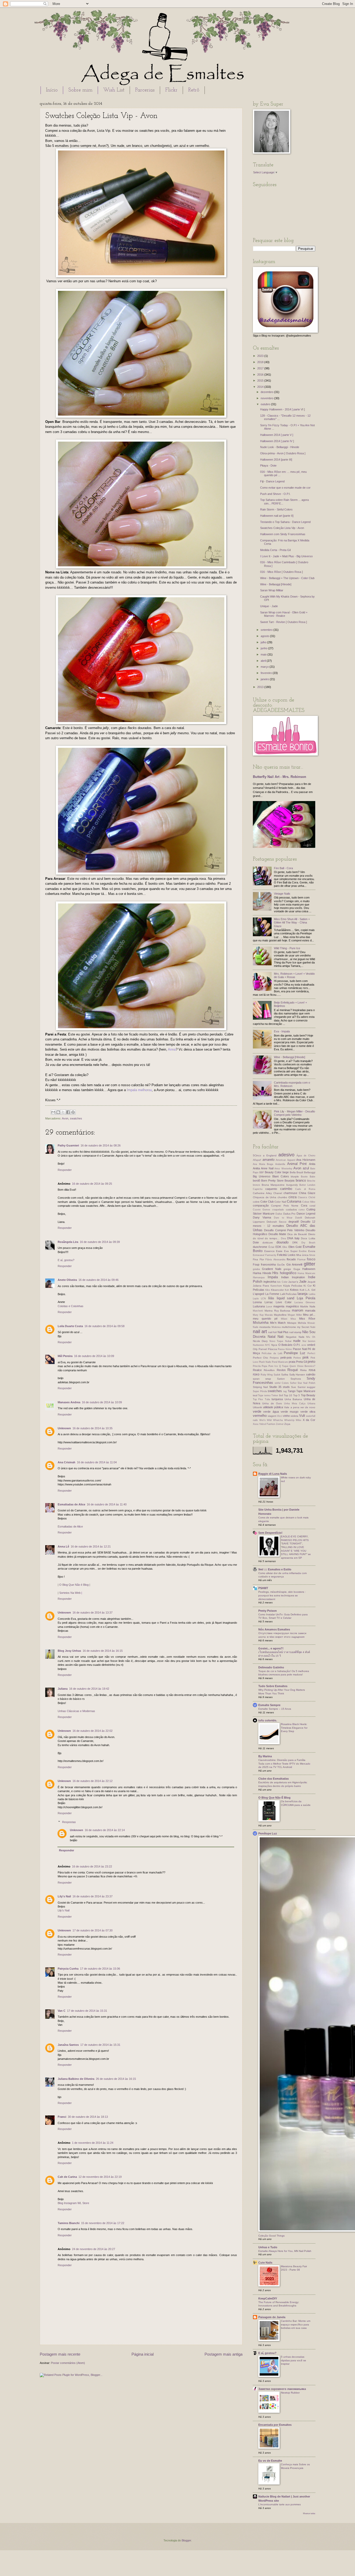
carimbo (286, 1189)
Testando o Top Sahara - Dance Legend (285, 522)
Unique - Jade (269, 606)
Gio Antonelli (294, 1264)
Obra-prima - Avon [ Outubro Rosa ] (283, 453)
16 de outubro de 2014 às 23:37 (93, 1896)
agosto (265, 636)
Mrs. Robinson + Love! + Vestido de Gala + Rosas (294, 975)
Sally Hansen (297, 1375)
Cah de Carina (67, 2177)
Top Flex (258, 1399)
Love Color (284, 1302)
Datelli (299, 1218)
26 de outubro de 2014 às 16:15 (116, 2079)
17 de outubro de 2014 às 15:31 (87, 2011)
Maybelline (280, 1315)
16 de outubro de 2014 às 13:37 (93, 1613)
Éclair (271, 1247)
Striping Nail (260, 1387)
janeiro (265, 679)
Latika (312, 1294)
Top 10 (288, 1395)
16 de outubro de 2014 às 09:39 (100, 1242)
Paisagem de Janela (272, 2317)
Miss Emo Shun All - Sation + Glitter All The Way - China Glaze (292, 923)
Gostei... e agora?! (271, 1648)
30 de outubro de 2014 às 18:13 (88, 2117)
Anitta (256, 1168)
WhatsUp (289, 1420)
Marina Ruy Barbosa (278, 1311)
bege (286, 1172)
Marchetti (258, 1311)
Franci (62, 2117)
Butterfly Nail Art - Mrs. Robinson (280, 777)
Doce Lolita (308, 1238)
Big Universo (262, 1176)
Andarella (280, 1164)
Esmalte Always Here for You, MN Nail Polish (285, 2251)
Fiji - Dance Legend (272, 481)
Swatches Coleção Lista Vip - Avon (282, 528)
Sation (281, 1379)
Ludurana (259, 1306)
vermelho (260, 1416)
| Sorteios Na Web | (70, 1593)
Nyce (274, 1345)
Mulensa (276, 1327)
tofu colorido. (268, 1720)
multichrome (289, 1327)
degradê (294, 1222)
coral (312, 1206)
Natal (272, 1337)
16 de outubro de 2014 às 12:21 (91, 1546)
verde (257, 1411)
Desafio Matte (277, 1234)
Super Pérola (260, 1391)
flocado (291, 1259)
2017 (261, 368)
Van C (62, 2011)
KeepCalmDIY (268, 2298)
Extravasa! (259, 1255)
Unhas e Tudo (268, 2247)
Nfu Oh (311, 1337)
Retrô (194, 90)
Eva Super (291, 1251)
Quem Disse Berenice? (302, 1366)
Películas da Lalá (272, 1353)
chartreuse (290, 1193)
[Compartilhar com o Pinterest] (73, 1112)
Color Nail (280, 1202)
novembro (267, 398)
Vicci (280, 1416)
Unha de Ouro (272, 1403)
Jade (303, 1282)
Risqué (293, 1370)
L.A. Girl (310, 1290)
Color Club (267, 1202)
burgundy (292, 1185)
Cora (304, 1205)
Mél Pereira (65, 1356)
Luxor (269, 1307)
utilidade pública (273, 1407)
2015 (261, 381)
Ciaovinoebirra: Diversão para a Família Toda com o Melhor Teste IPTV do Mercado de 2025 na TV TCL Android (284, 1764)
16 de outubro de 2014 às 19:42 (89, 1689)
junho (264, 648)
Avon (65, 1118)
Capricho (258, 1189)
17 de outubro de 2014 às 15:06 (100, 1969)
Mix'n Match (278, 1323)
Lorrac (269, 1302)
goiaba (256, 1269)
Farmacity (271, 1255)
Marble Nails (308, 1306)
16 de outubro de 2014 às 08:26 (101, 1145)
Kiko (268, 1290)
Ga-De (281, 1265)
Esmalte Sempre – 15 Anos (275, 1709)
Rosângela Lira (68, 1242)
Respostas (69, 1822)
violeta (294, 1416)
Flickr (171, 90)
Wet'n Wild (266, 1420)
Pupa (264, 1366)
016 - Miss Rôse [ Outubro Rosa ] (281, 572)
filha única (302, 1255)
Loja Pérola (306, 1298)
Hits (275, 1273)
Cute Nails (265, 2263)
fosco (311, 1259)
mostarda (265, 1327)
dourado (282, 1242)
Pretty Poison (268, 1611)
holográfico (288, 1273)
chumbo (282, 1197)
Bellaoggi (310, 1172)
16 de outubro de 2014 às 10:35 (93, 1428)
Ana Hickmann (306, 1160)
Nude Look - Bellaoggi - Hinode (280, 447)
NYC (268, 1345)
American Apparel (285, 1160)
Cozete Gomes (262, 1210)
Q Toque (284, 1366)
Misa (293, 1319)
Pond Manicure (280, 1362)
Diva (283, 1238)
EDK (278, 1247)
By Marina (265, 1756)
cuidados (291, 1210)
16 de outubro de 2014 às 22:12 (93, 1781)
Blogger (186, 2540)
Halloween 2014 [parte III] (276, 460)
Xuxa (256, 1424)
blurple (295, 1176)
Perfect (311, 1353)
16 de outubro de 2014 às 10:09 (94, 1356)
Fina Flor (258, 1259)
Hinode (267, 1273)
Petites (297, 1358)
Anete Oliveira (67, 1280)
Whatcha (278, 1420)
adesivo (286, 1155)
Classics (303, 1197)
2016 (261, 375)
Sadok (277, 1375)
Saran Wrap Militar (272, 590)
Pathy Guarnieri (68, 1145)
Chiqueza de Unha (265, 1197)
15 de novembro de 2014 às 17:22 (103, 2223)
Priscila (257, 1366)
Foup (256, 1264)
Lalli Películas (288, 1294)
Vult (302, 1416)
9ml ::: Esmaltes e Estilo (275, 1569)
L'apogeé (259, 1294)
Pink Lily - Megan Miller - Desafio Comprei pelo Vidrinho (294, 1113)
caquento (271, 1189)
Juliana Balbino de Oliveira (76, 2079)
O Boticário (285, 1345)
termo (267, 1395)
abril (264, 661)
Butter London (307, 1185)
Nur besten (309, 1341)
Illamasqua (259, 1277)
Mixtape (292, 1323)
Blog (60, 2203)
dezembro (267, 392)
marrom (298, 1310)
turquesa (277, 1399)
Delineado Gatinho (271, 1667)
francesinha (268, 1264)
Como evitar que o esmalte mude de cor (285, 488)
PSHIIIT (263, 1588)
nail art (260, 1332)
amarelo (268, 1160)
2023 (261, 356)
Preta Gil (301, 1362)
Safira (285, 1375)
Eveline (303, 1251)
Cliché (312, 1197)
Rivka (303, 1370)
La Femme (272, 1294)
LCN (263, 1299)
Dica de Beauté (297, 1234)
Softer (293, 1383)
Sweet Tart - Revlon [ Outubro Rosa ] (284, 622)
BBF (262, 1172)
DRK (295, 1243)
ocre (304, 1345)
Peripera (274, 1358)
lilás (271, 1298)
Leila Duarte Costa (70, 1326)
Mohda (302, 1323)
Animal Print (297, 1164)
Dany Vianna (262, 1217)
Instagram (70, 2203)
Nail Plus (283, 1332)
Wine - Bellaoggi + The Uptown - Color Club (287, 578)
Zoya (287, 1424)
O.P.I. (297, 1345)
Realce (257, 1370)
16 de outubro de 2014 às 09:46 (98, 1280)
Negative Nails (295, 1337)
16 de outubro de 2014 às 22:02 (93, 1731)
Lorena (257, 1302)
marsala (310, 1310)
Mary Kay (258, 1315)
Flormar (301, 1260)
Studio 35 (275, 1387)
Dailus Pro (290, 1214)
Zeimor (280, 1424)
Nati (281, 1337)
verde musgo (290, 1412)
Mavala (269, 1315)
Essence (269, 1251)
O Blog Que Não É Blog (274, 1798)
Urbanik (257, 1407)
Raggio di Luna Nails (273, 1474)
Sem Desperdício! (270, 1533)
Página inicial (143, 2354)
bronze (257, 1185)
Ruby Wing (267, 1375)
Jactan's (293, 1282)
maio (264, 654)
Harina (257, 1273)
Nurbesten (258, 1345)
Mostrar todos (309, 2513)
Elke (285, 1247)
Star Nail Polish (306, 1383)
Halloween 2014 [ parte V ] (277, 435)
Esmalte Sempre (269, 1705)
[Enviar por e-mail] (53, 1112)
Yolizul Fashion (267, 1424)
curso (302, 1210)
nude (297, 1341)
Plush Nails (265, 1362)
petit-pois (286, 1358)
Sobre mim (80, 90)
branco (301, 1180)
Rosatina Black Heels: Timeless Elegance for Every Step (294, 1728)
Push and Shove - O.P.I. (275, 494)
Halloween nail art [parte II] (277, 516)
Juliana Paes (261, 1286)
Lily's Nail (64, 1896)
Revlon (281, 1370)
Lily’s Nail (64, 1910)
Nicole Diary (260, 1341)
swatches (76, 1118)
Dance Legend (306, 1214)
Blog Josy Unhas (69, 1651)
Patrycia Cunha (68, 1969)
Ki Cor (307, 1286)
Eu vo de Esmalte (270, 2461)
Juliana (63, 1689)
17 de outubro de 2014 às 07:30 (93, 1930)
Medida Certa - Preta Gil (275, 550)
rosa (312, 1370)
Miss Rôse (307, 1319)
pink (306, 1357)
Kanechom (276, 1286)
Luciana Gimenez (305, 1302)
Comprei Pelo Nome (285, 1206)
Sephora (296, 1379)
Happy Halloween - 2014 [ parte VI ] (282, 409)
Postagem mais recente (60, 2354)
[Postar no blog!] (58, 1112)
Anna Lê (63, 1546)
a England (270, 1155)
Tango (292, 1391)
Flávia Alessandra (275, 1260)
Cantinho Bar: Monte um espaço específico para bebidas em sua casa (296, 2324)
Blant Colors (281, 1176)
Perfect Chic (261, 1358)
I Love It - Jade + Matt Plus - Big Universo (286, 556)
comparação (261, 1205)
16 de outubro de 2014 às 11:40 (107, 1504)
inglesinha (270, 1282)
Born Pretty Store (272, 1181)
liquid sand (286, 1298)
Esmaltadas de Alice (71, 1504)
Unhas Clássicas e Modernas (76, 1711)
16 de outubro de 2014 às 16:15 (103, 1651)
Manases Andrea (69, 1402)
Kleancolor (277, 1290)
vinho (286, 1416)
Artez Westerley (283, 1169)
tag (285, 1391)
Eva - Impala (282, 1031)
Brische (311, 1181)
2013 (261, 687)
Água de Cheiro (306, 1156)
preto (311, 1362)
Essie (279, 1251)
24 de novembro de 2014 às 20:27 (94, 2249)
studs (286, 1387)
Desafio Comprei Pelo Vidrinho (284, 1230)
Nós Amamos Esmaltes (274, 1629)
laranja (303, 1294)
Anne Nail (267, 1168)
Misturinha (261, 1323)
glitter (310, 1264)
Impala (273, 1277)
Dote (256, 1242)
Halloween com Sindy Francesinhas (283, 534)
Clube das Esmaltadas (274, 1779)
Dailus (279, 1214)
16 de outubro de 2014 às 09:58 (104, 1326)
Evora (312, 1251)
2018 (261, 362)
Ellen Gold (295, 1247)
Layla (256, 1299)
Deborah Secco (277, 1222)
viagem (272, 1416)
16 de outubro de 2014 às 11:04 (97, 1462)
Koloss (294, 1290)
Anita (312, 1164)
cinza (292, 1197)
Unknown (64, 1428)
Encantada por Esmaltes (275, 2425)
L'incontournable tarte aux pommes (280, 2504)
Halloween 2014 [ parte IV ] (277, 441)
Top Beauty (308, 1395)
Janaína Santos (68, 2045)
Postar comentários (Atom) (68, 2363)
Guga (297, 1269)
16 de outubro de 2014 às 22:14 (105, 1830)
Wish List (114, 90)
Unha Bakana (293, 1399)
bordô (257, 1181)
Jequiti (311, 1282)
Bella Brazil (297, 1172)
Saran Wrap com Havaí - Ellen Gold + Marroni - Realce (284, 614)
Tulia (267, 1399)
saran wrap (262, 1379)
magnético (292, 1306)
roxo (256, 1374)
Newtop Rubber (290, 2393)
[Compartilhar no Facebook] (68, 1112)
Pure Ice (273, 1366)
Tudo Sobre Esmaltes (273, 1686)
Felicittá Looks (286, 1255)
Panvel (263, 1349)
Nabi (313, 1327)
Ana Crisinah (67, 1462)
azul (306, 1168)
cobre (256, 1202)
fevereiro (267, 673)
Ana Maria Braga (263, 1164)
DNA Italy (293, 1238)
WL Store (83, 2203)
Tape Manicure (306, 1391)
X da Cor (309, 1420)
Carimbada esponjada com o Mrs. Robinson (292, 1084)
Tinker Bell (277, 1395)
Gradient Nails (272, 1269)
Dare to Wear (283, 1218)
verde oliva (308, 1412)
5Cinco (257, 1155)
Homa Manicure (306, 1273)
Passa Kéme (285, 1349)
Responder (65, 1170)
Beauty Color (273, 1172)
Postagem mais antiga (223, 2354)
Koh (287, 1290)
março (265, 667)
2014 (261, 387)
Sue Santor (298, 1387)
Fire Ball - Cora (283, 868)
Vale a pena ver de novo (300, 1407)
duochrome (260, 1247)
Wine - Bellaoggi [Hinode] (276, 584)
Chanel (278, 1193)
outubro (266, 404)
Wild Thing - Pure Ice (287, 948)
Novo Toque (276, 1341)
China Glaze (307, 1193)
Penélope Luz (295, 1353)
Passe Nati (300, 1349)
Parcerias (145, 90)
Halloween (309, 1269)
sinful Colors (282, 1383)
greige (287, 1269)
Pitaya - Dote (268, 466)
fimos (312, 1255)
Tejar (261, 1395)
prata (292, 1362)
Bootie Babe (308, 1177)
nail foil (272, 1332)
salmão (311, 1374)
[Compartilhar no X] (63, 1112)
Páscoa (272, 1349)
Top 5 (297, 1395)
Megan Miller (295, 1315)
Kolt (302, 1290)
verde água (271, 1412)
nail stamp (295, 1332)
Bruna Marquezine (273, 1185)
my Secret (303, 1327)
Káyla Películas (293, 1286)
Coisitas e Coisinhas (71, 1306)
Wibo (298, 1420)
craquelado (278, 1210)
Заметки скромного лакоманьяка (282, 2389)
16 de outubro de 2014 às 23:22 (92, 1866)
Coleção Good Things (271, 2236)
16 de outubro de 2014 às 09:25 (92, 1184)
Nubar (288, 1341)
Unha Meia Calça (295, 1404)
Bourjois (290, 1181)
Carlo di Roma (305, 1189)
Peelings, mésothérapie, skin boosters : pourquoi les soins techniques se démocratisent (282, 1595)
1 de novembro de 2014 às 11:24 (93, 2143)
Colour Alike (309, 1202)
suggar (311, 1387)
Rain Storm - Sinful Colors (276, 509)
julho (264, 642)
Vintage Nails (282, 894)
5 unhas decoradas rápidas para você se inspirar (294, 2360)
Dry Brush (308, 1243)
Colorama (294, 1201)
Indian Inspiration (293, 1277)
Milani (284, 1319)
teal (255, 1395)
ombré (311, 1345)
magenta (279, 1306)
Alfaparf (257, 1160)
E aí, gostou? (66, 1260)
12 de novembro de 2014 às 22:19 (100, 2177)
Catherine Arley (262, 1193)
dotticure (268, 1243)
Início (52, 90)
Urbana (311, 1404)
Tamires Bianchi (69, 2223)
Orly (255, 1349)
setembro (267, 630)
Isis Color (282, 1282)
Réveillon (269, 1370)
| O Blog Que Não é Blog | (74, 1585)
